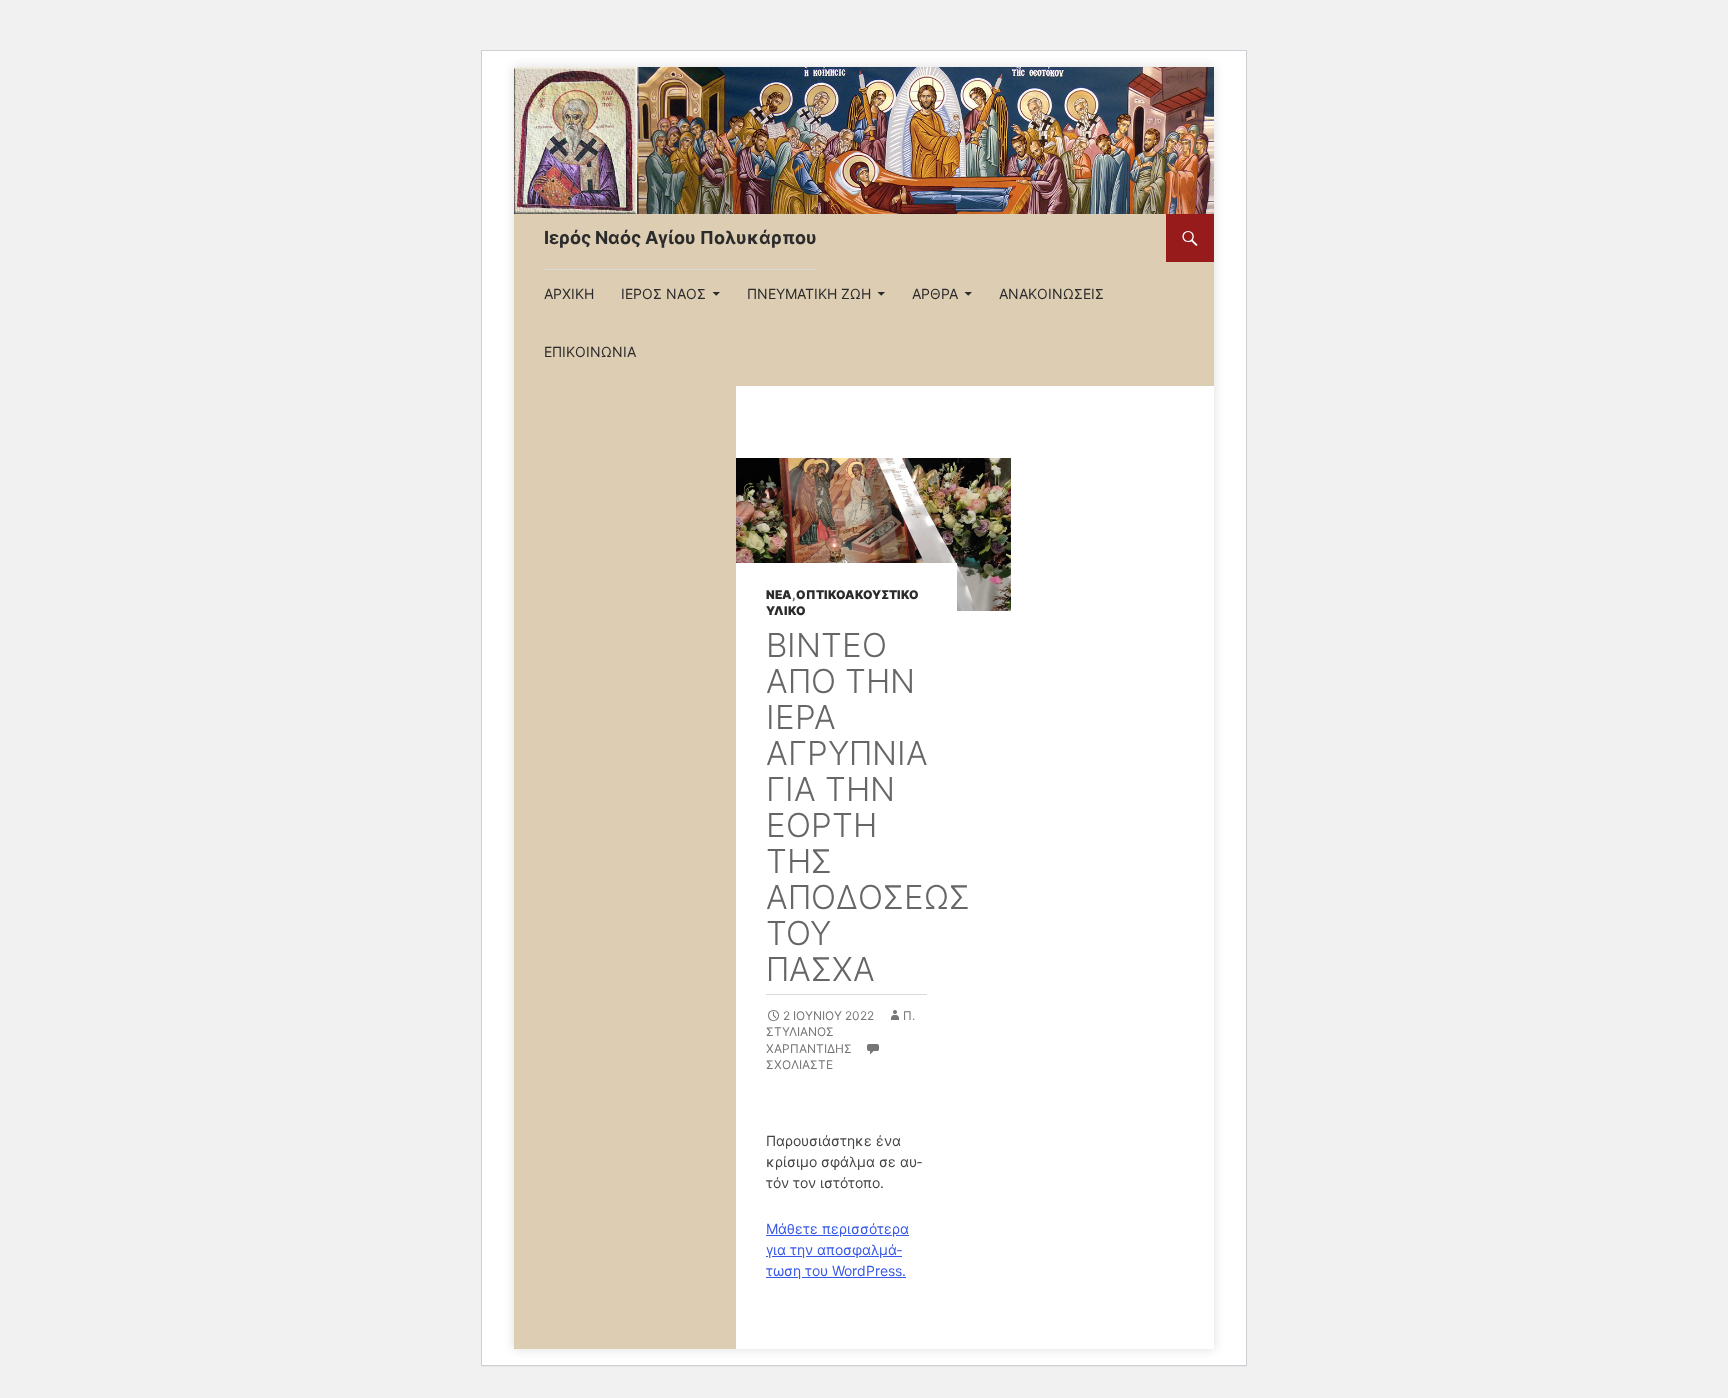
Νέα (779, 594)
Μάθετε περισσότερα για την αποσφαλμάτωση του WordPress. (837, 1249)
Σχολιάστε (799, 1064)
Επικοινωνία (590, 351)
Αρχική (569, 293)
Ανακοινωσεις (1051, 293)
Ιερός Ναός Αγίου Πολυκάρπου (680, 237)
